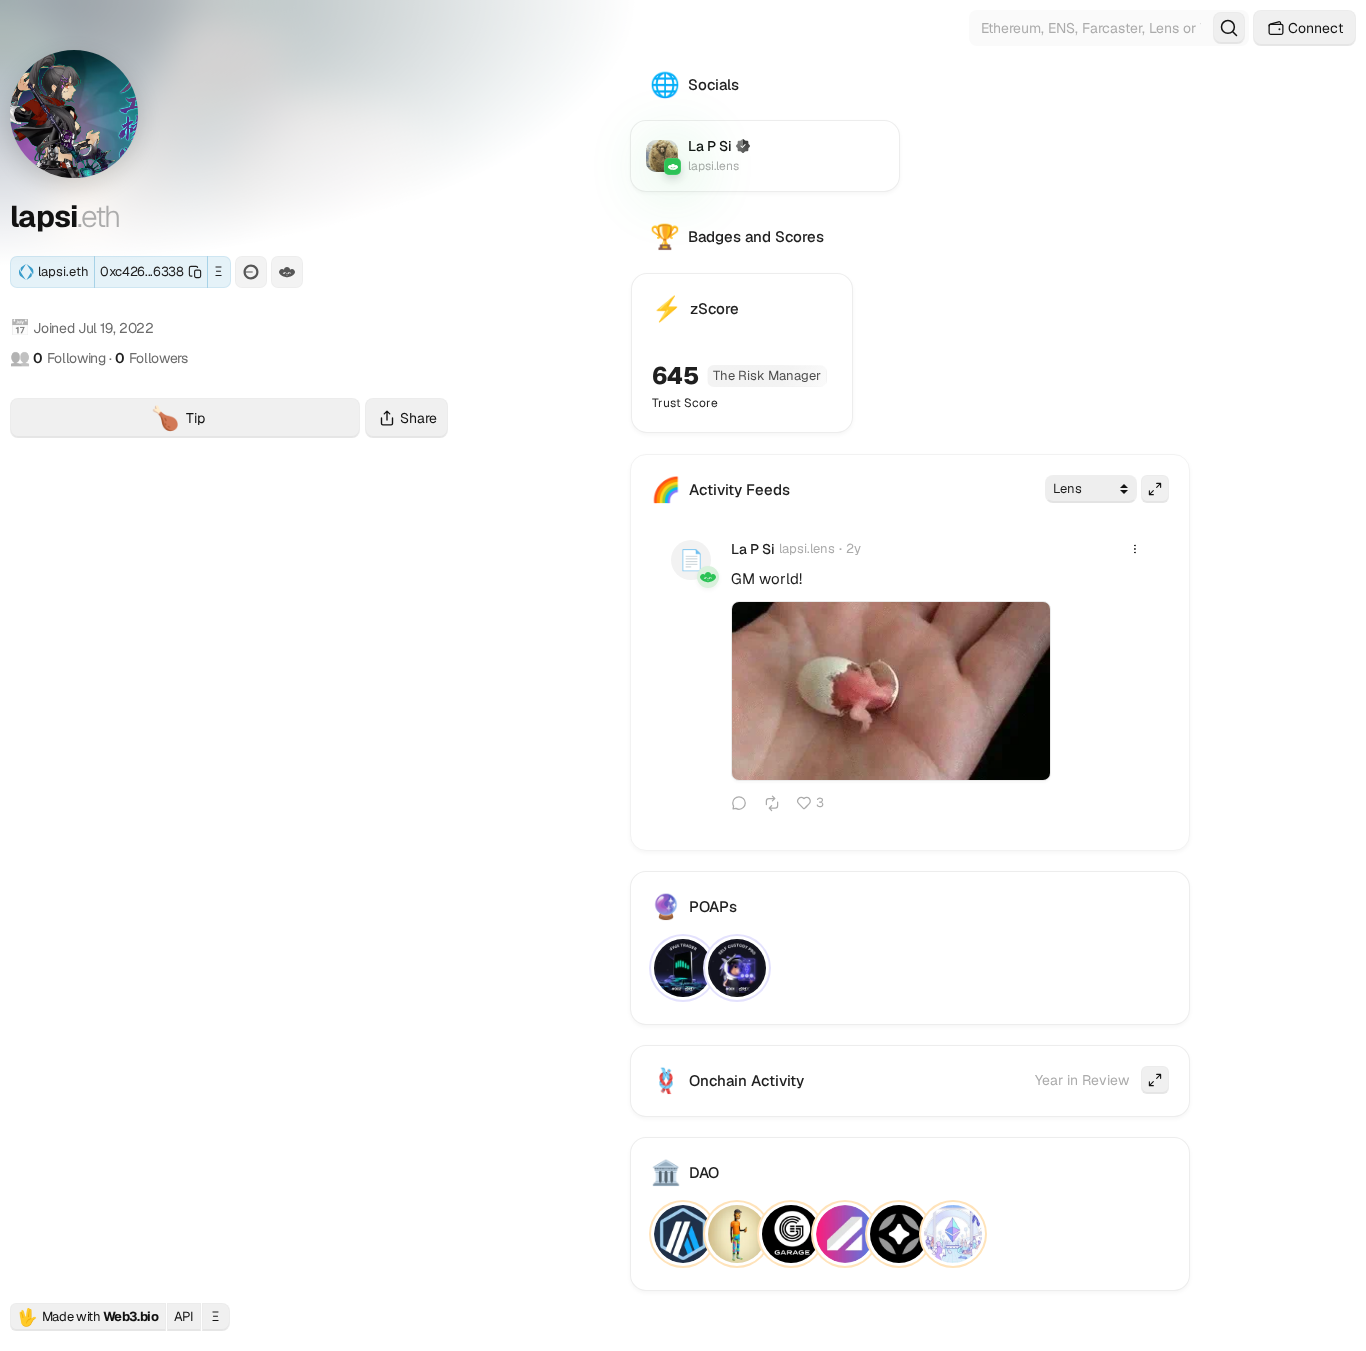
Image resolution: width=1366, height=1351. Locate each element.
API (184, 1316)
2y (853, 548)
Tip (255, 420)
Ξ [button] (218, 271)
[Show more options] (1135, 549)
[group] (891, 691)
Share (418, 418)
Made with (88, 1317)
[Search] (1229, 28)
